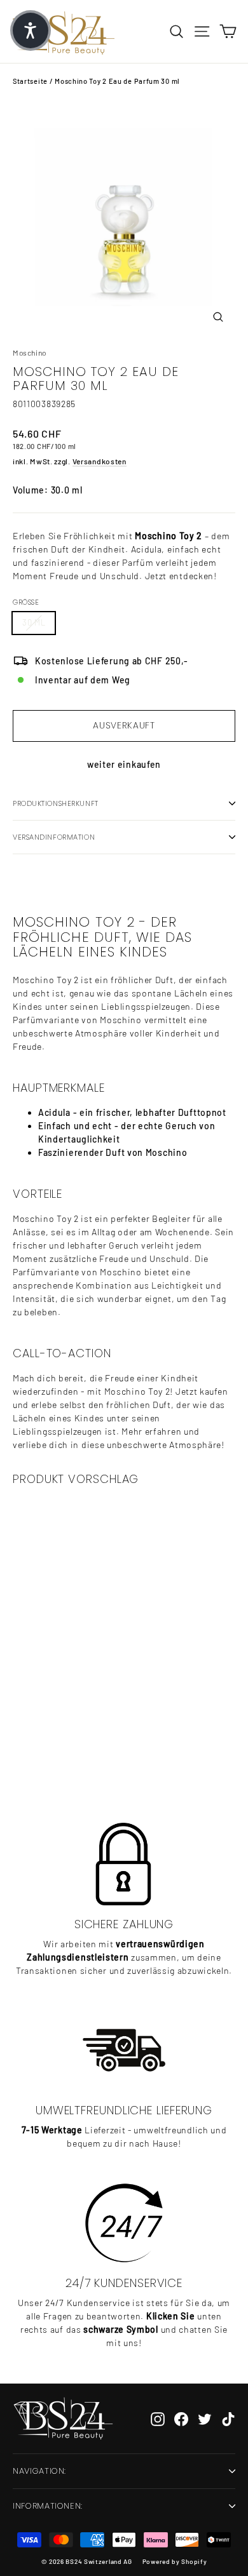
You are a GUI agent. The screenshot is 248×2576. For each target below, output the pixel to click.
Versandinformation (54, 837)
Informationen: (48, 2506)
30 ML (34, 622)
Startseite (30, 81)
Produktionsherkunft (56, 803)
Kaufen (87, 1751)
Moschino (30, 352)
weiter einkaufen (124, 764)
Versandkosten (100, 461)
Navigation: (39, 2471)
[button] (31, 30)
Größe (26, 602)
